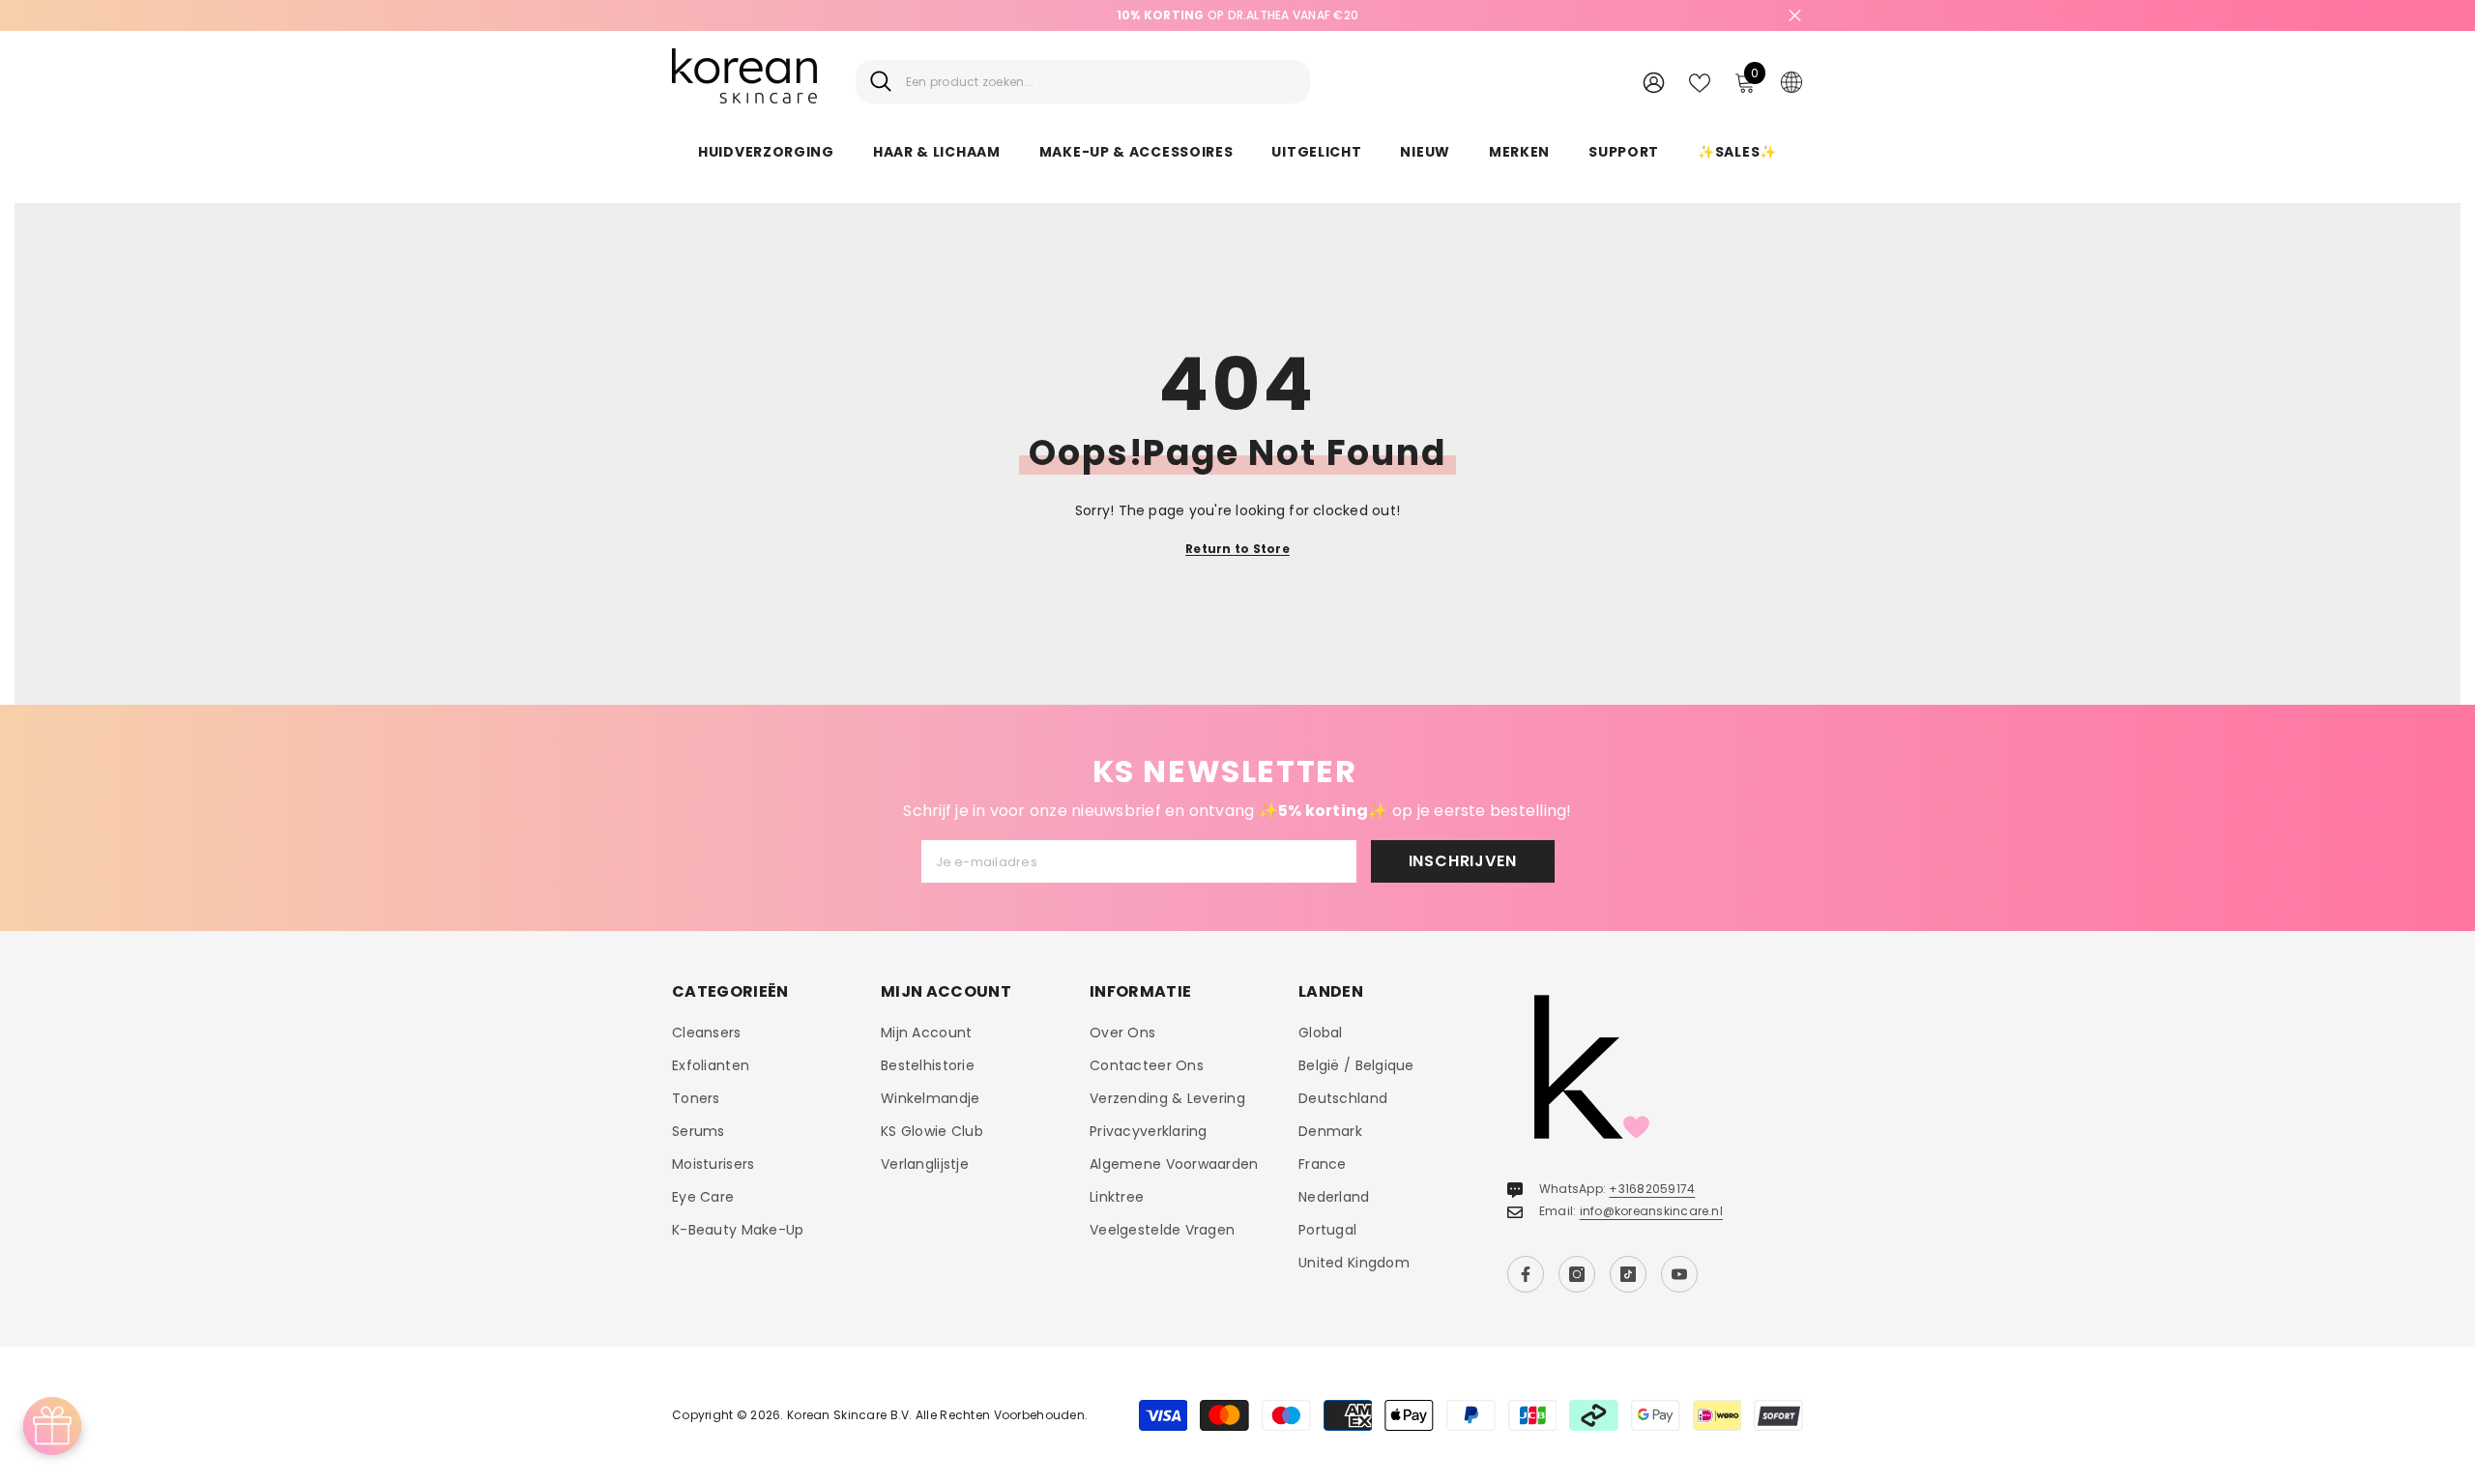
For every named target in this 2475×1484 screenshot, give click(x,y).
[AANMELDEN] (1654, 82)
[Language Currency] (1791, 81)
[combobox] (1101, 82)
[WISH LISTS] (1700, 81)
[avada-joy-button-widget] (52, 1426)
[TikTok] (1628, 1274)
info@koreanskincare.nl (1651, 1211)
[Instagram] (1577, 1274)
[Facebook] (1526, 1274)
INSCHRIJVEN (1463, 861)
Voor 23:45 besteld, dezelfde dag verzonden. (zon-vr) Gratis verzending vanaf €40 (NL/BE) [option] (1237, 15)
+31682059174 (1652, 1189)
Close (1795, 16)
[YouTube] (1679, 1274)
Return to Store (1237, 549)
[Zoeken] (1083, 82)
